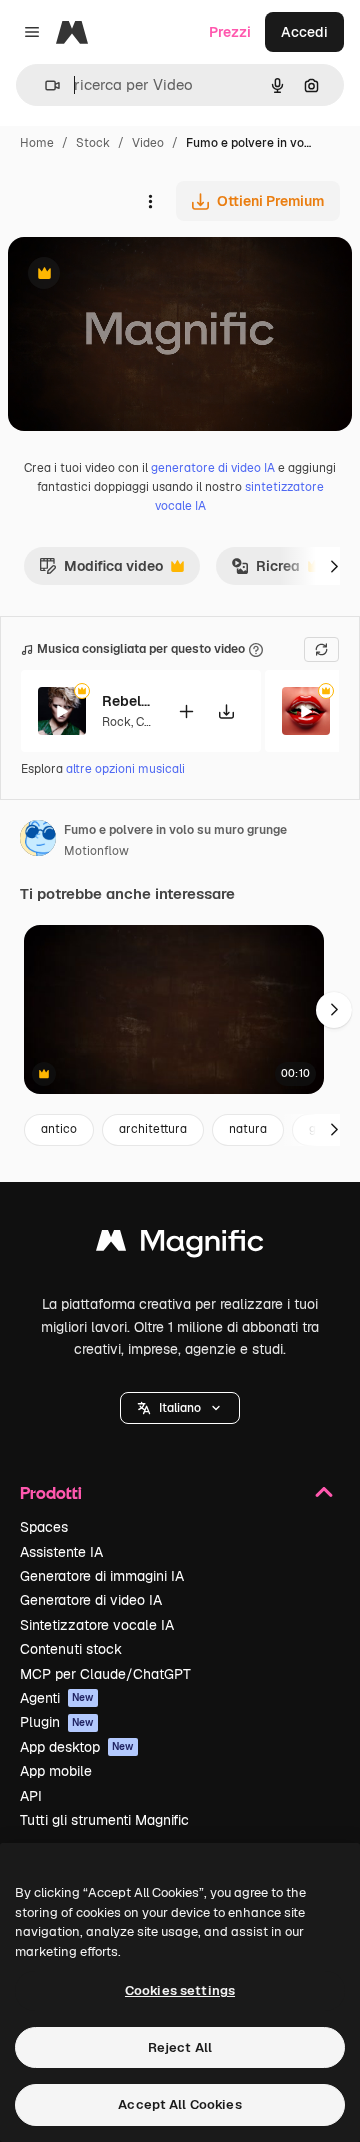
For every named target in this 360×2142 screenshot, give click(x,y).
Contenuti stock (71, 1649)
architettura (153, 1129)
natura (248, 1129)
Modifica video (101, 571)
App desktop (77, 1747)
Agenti (57, 1698)
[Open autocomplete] (44, 85)
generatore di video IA (213, 468)
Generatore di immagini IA (102, 1576)
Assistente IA (61, 1552)
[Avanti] (334, 566)
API (31, 1796)
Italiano (180, 1408)
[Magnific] (180, 1245)
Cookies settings (180, 1990)
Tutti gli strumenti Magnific (104, 1820)
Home (37, 143)
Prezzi (230, 32)
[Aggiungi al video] (186, 711)
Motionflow (96, 851)
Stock (93, 143)
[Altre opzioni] (150, 201)
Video (148, 143)
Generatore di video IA (91, 1600)
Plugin (57, 1722)
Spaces (44, 1527)
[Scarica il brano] (226, 711)
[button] (180, 1408)
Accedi (304, 32)
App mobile (56, 1771)
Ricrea (265, 571)
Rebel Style (127, 701)
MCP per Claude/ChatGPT (105, 1674)
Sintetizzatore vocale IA (97, 1625)
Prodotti (51, 1492)
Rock (116, 722)
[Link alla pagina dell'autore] (38, 841)
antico (59, 1129)
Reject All (180, 2047)
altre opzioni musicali (125, 769)
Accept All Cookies (179, 2104)
